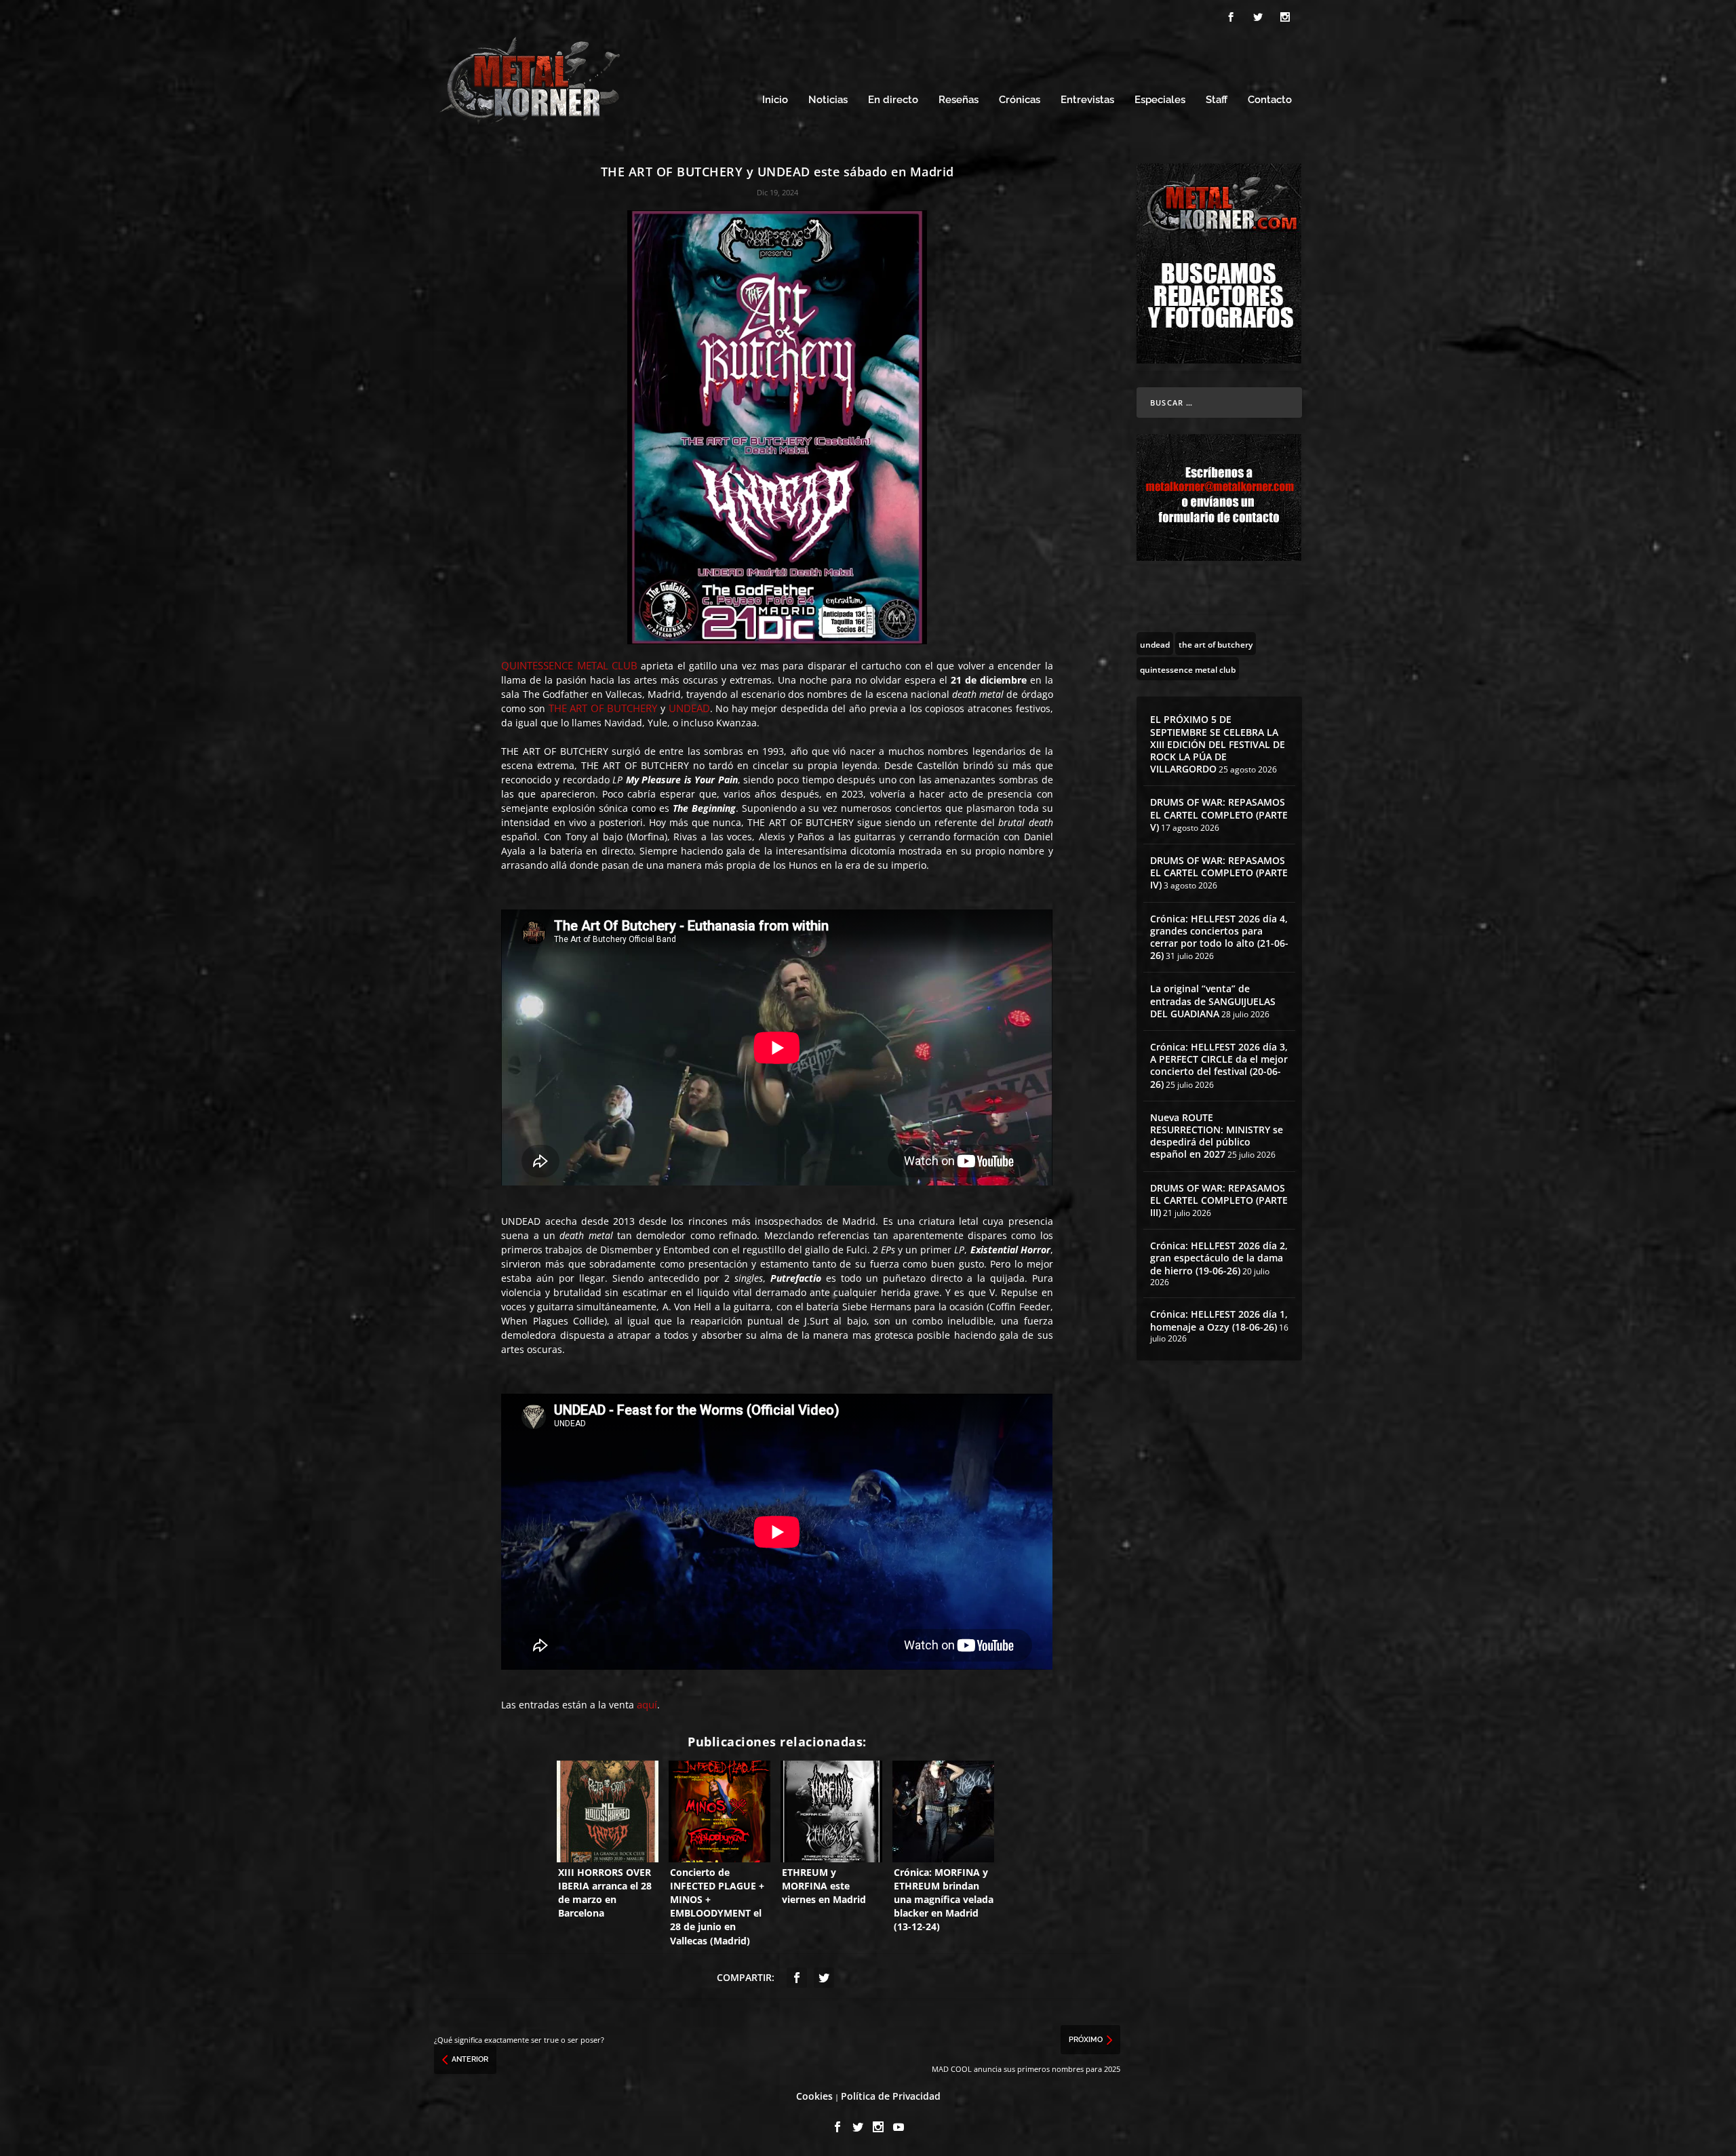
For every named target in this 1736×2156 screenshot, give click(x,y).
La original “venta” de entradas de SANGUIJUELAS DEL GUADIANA (1213, 1001)
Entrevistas (1087, 100)
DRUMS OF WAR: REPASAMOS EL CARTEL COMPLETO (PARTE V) (1219, 814)
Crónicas (1020, 100)
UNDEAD (689, 708)
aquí (647, 1704)
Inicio (775, 100)
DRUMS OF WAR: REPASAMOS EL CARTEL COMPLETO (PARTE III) (1219, 1200)
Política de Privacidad (891, 2096)
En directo (893, 100)
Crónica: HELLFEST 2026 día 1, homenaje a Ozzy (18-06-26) (1219, 1320)
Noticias (828, 100)
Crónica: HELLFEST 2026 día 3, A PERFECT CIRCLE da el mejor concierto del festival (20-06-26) (1219, 1065)
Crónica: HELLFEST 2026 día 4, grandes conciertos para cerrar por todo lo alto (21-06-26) (1219, 937)
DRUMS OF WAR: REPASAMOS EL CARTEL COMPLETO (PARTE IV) (1219, 873)
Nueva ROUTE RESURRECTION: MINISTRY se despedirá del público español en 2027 (1217, 1136)
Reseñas (959, 100)
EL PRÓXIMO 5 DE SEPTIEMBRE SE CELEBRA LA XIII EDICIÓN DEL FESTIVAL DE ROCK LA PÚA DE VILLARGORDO (1218, 744)
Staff (1217, 100)
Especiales (1160, 100)
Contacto (1270, 100)
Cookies (814, 2096)
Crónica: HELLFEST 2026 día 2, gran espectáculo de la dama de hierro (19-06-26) (1219, 1258)
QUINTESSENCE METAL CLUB (569, 665)
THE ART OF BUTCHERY (603, 708)
